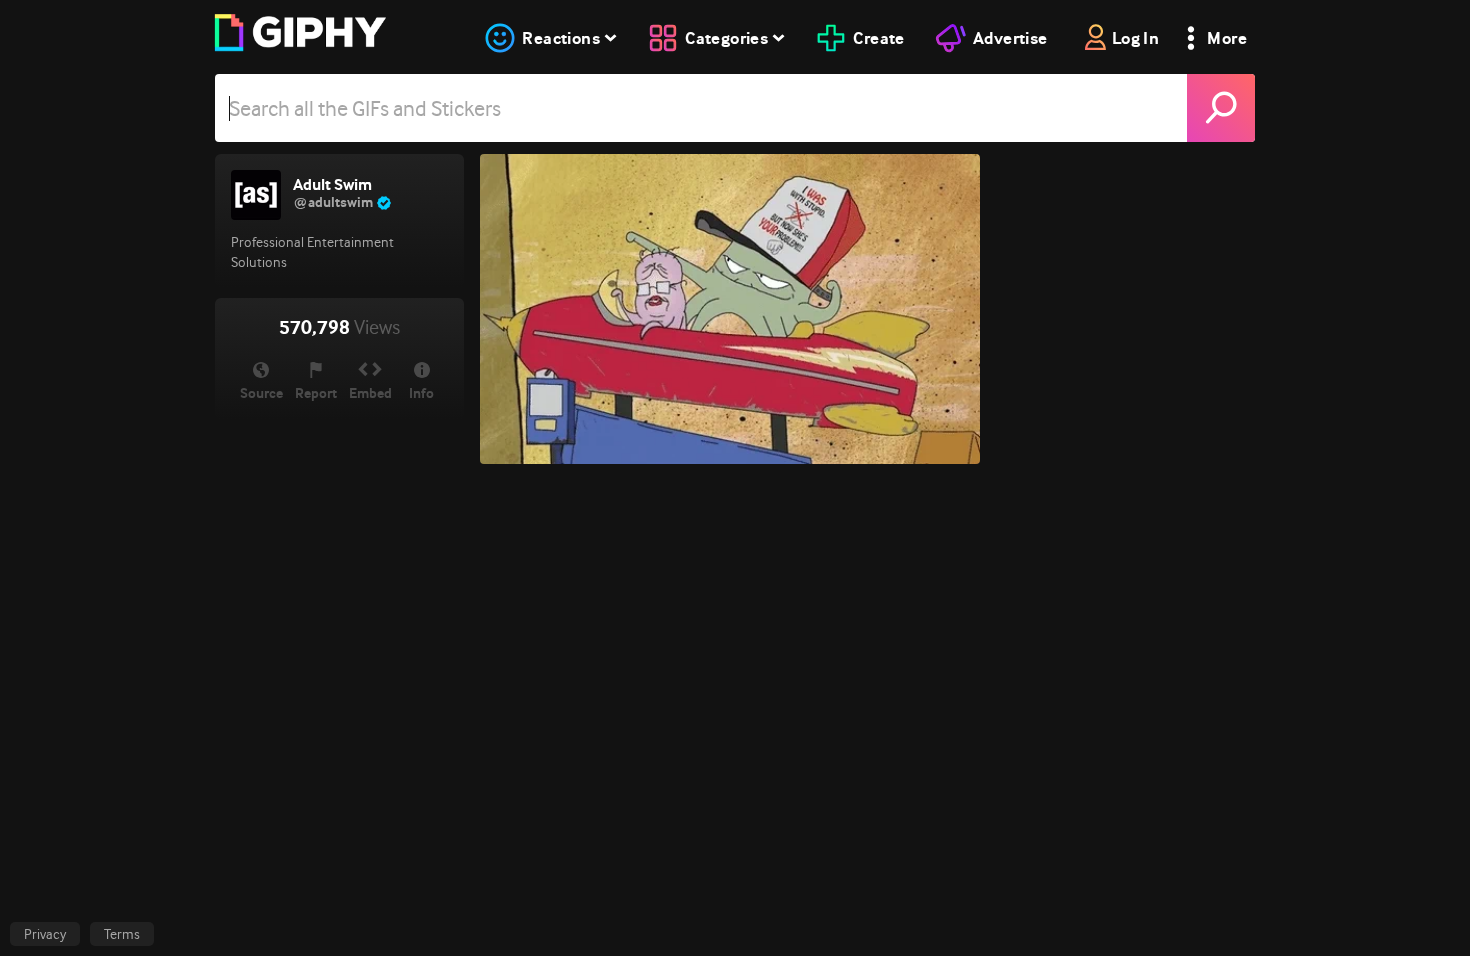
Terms (122, 934)
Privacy (45, 934)
